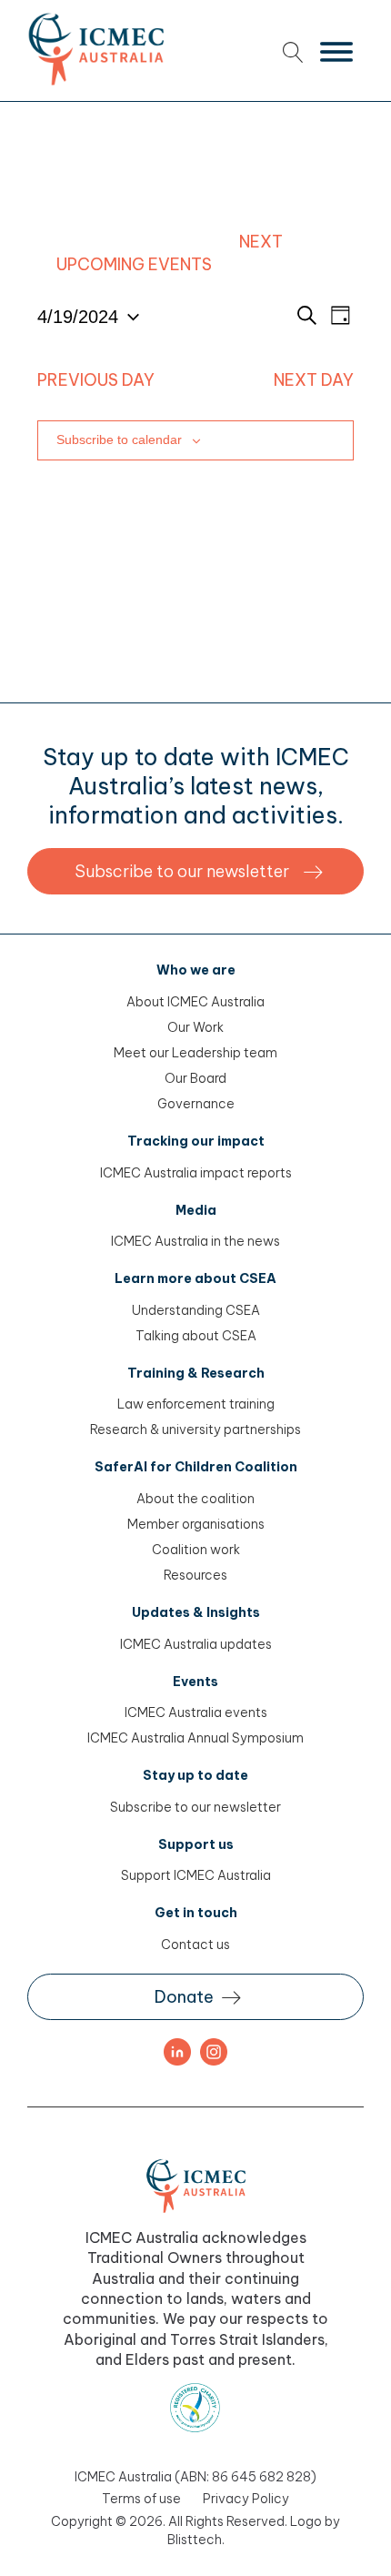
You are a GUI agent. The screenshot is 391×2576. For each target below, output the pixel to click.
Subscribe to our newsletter (195, 1807)
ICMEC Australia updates (196, 1644)
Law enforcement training (196, 1404)
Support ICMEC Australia (196, 1875)
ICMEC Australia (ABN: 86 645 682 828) (195, 2477)
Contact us (195, 1945)
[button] (195, 871)
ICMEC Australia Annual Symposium (195, 1738)
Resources (195, 1575)
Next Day (314, 380)
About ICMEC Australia (195, 1002)
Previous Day (96, 380)
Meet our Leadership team (195, 1053)
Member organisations (196, 1524)
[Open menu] (336, 52)
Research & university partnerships (195, 1429)
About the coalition (195, 1499)
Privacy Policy (246, 2499)
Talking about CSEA (196, 1336)
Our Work (195, 1027)
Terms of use (141, 2499)
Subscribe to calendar (119, 439)
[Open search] (293, 52)
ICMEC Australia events (196, 1712)
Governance (196, 1104)
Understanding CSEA (196, 1310)
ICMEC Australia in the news (195, 1241)
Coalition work (196, 1550)
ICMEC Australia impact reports (196, 1173)
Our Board (195, 1078)
